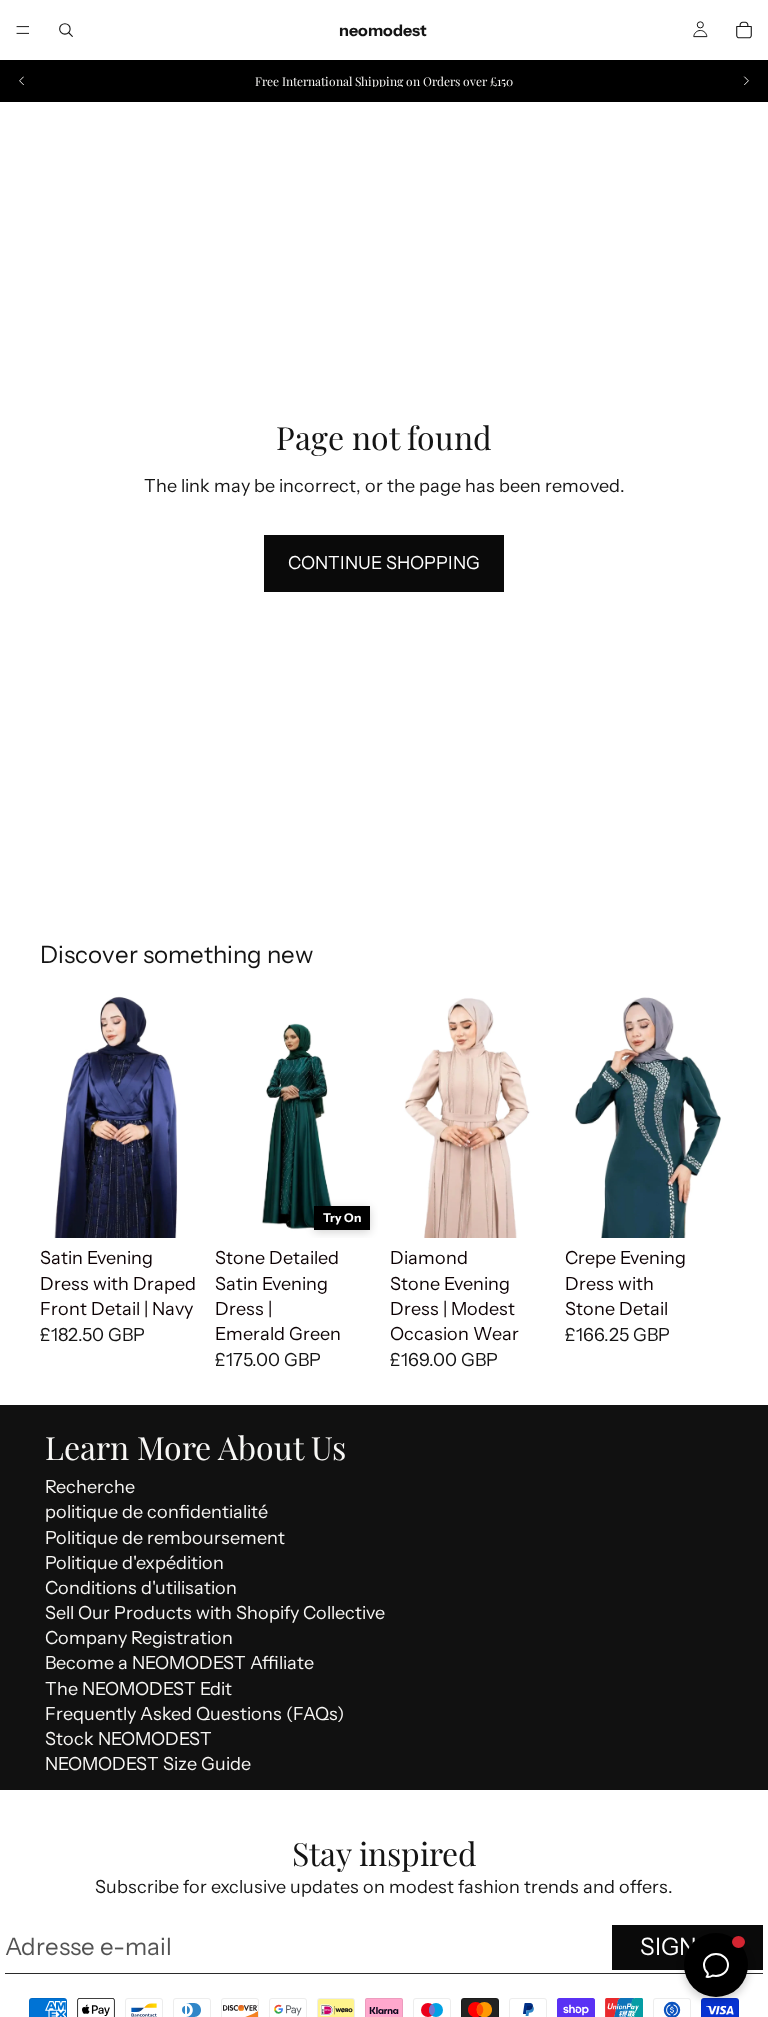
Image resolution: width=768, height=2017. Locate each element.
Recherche (90, 1487)
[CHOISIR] (172, 1208)
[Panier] (744, 30)
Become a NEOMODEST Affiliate (179, 1663)
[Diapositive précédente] (22, 81)
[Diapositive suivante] (746, 81)
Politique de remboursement (165, 1538)
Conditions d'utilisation (141, 1588)
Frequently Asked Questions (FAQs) (194, 1714)
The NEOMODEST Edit (138, 1689)
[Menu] (23, 30)
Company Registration (139, 1638)
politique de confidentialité (156, 1512)
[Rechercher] (66, 30)
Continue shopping (384, 563)
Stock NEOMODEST (128, 1739)
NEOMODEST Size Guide (148, 1764)
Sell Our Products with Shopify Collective (215, 1613)
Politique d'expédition (134, 1563)
